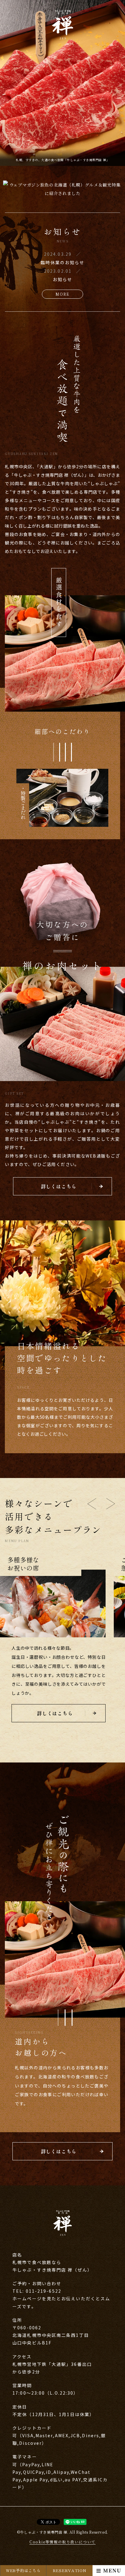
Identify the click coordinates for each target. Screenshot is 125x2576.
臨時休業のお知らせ (63, 262)
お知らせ (62, 279)
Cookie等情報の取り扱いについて (62, 2542)
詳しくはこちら (59, 1186)
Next (111, 1504)
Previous (92, 1504)
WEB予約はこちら (23, 2570)
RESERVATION (70, 2570)
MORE (62, 294)
